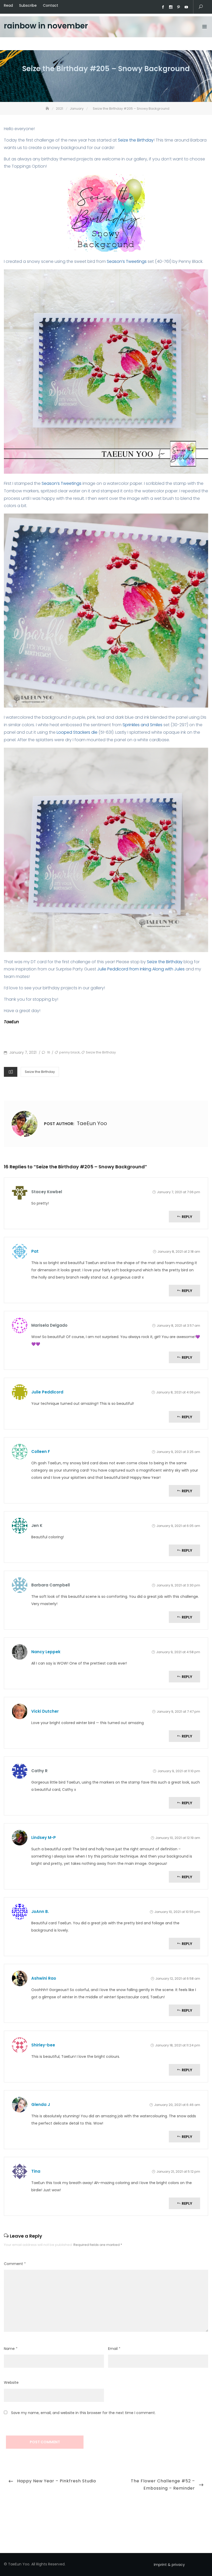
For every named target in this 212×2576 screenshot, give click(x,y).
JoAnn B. (40, 1911)
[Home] (48, 109)
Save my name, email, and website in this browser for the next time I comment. (83, 2413)
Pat (35, 1251)
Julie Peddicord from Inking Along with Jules (141, 969)
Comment (15, 2264)
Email (114, 2349)
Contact (51, 5)
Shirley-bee (43, 2045)
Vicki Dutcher (45, 1711)
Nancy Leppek (46, 1652)
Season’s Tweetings (127, 261)
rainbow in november (46, 26)
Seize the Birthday (136, 140)
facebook (163, 7)
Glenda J (41, 2104)
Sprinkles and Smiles (142, 725)
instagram (171, 7)
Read (8, 5)
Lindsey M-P (44, 1838)
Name (11, 2349)
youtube (186, 7)
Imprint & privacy (169, 2565)
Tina (36, 2171)
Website (11, 2382)
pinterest (178, 7)
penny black (70, 1052)
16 (48, 1052)
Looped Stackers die (78, 732)
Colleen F (41, 1452)
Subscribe (28, 5)
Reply (187, 1217)
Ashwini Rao (44, 1978)
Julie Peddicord (47, 1392)
